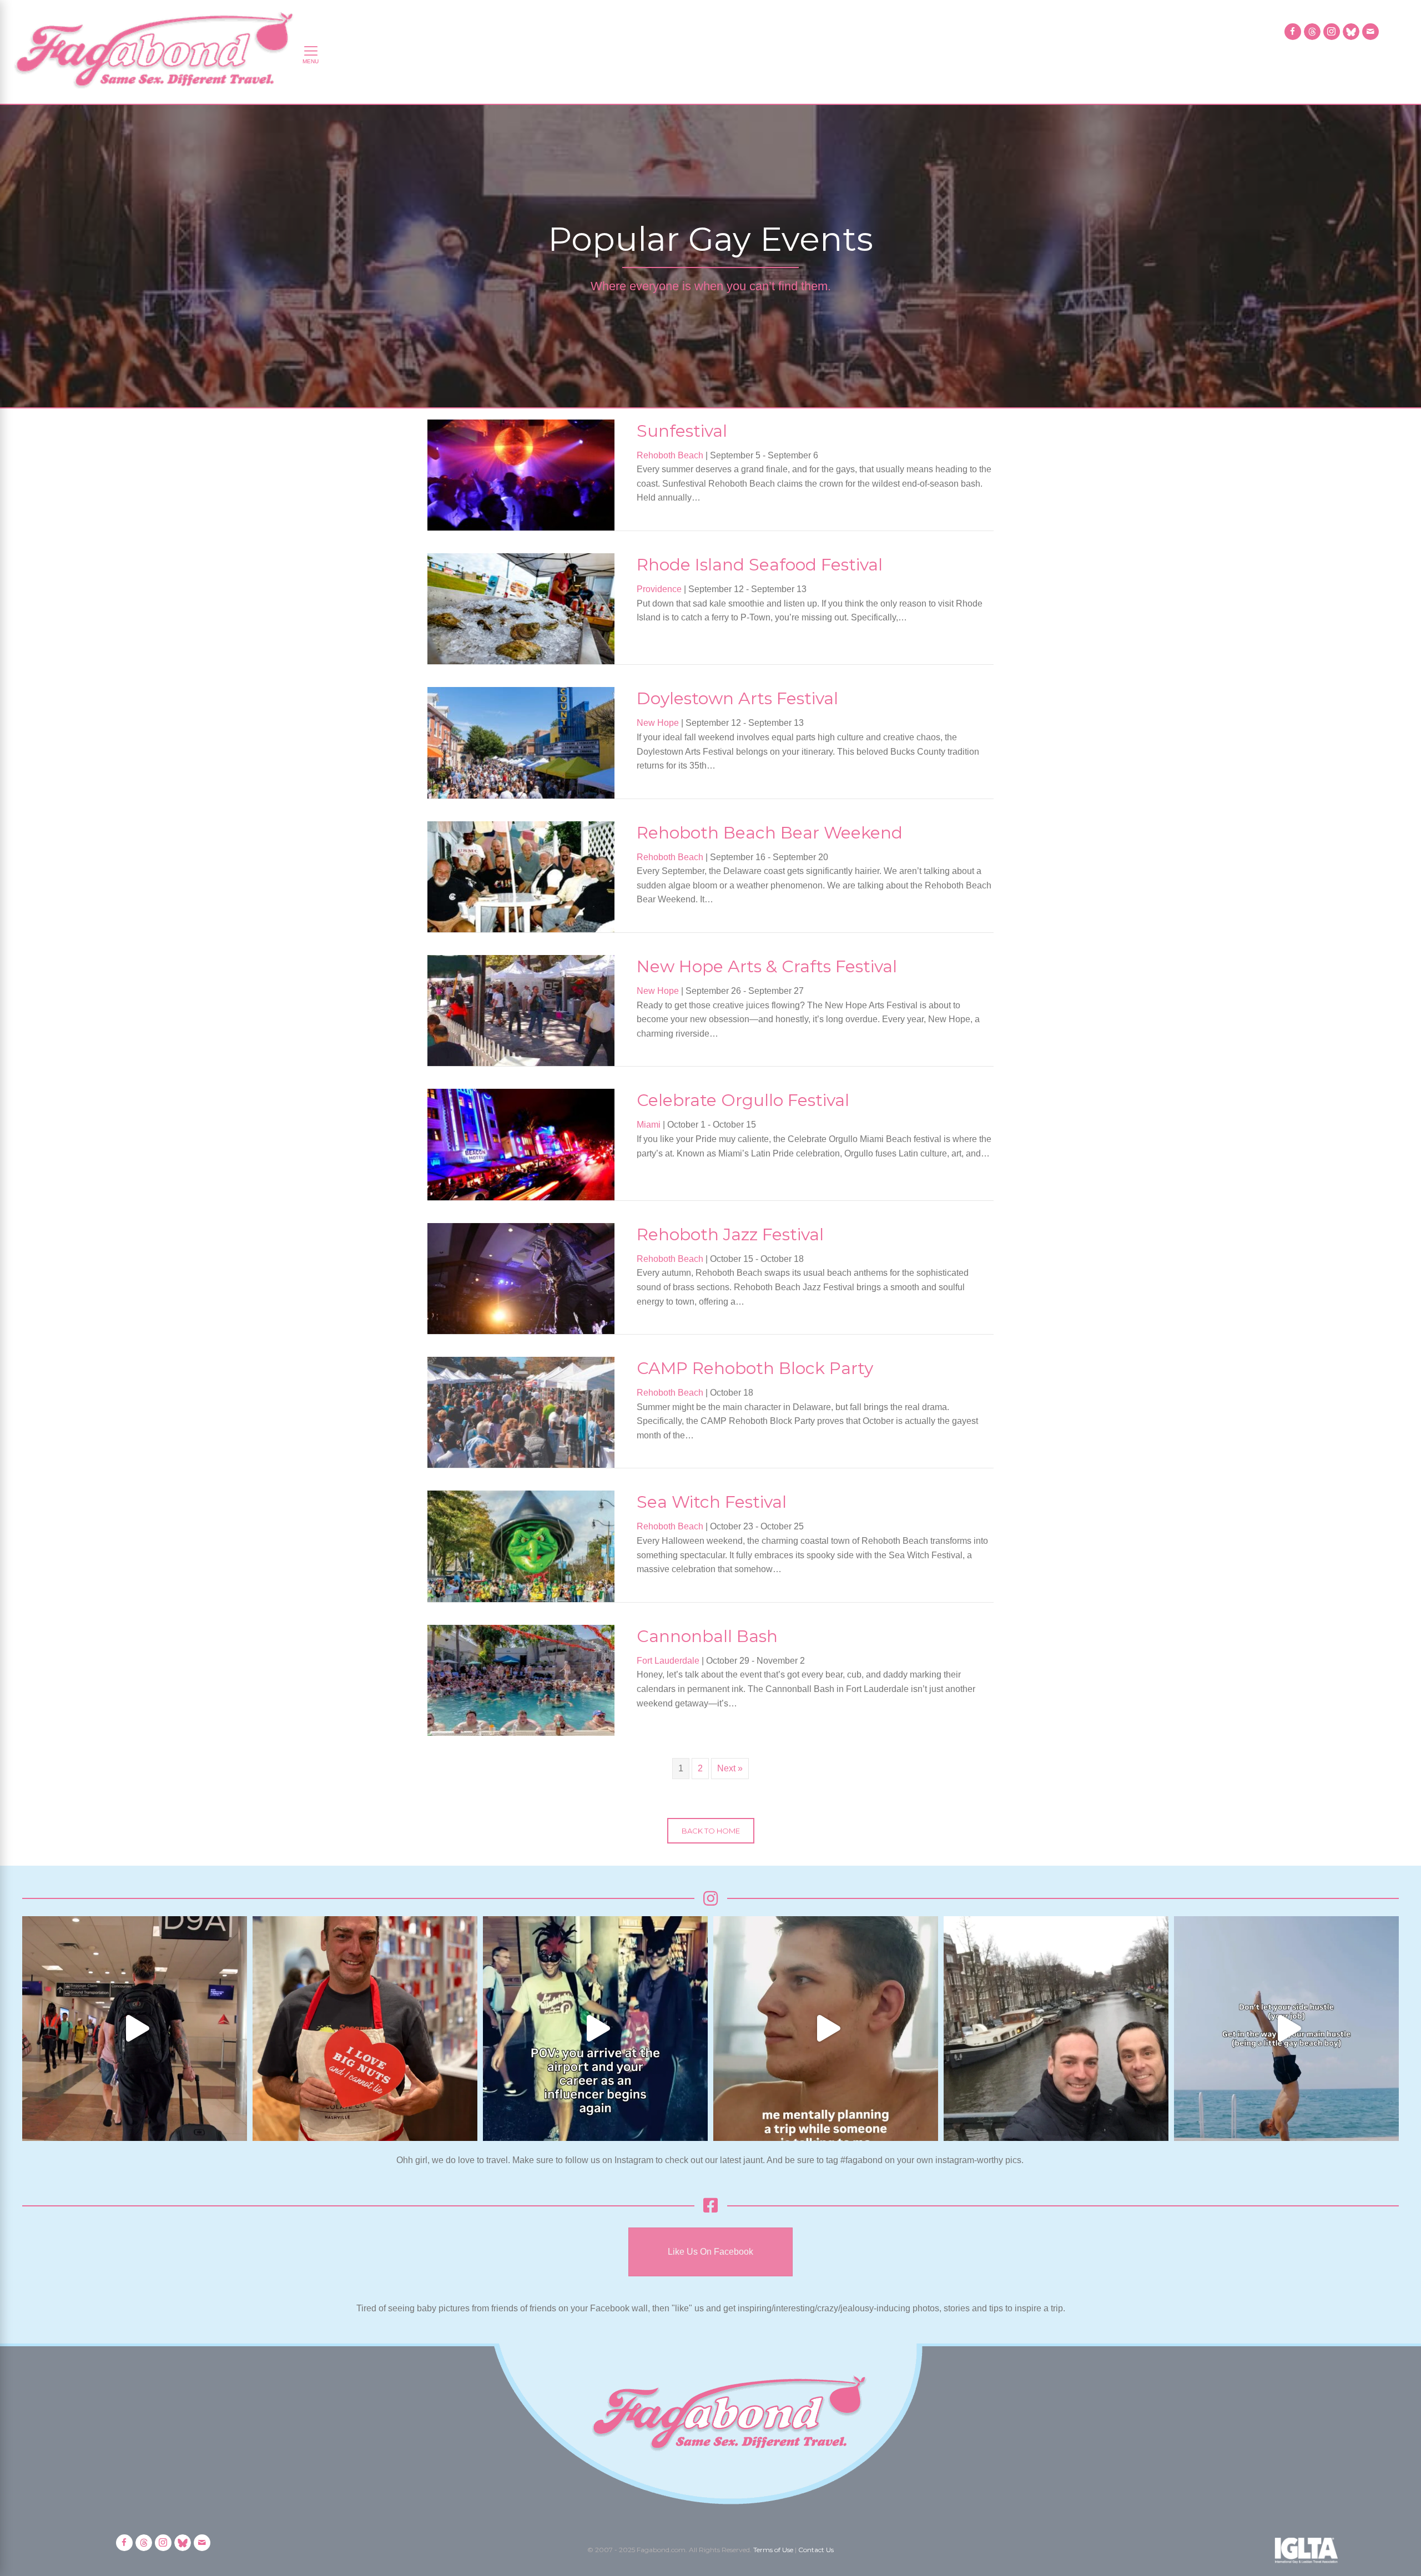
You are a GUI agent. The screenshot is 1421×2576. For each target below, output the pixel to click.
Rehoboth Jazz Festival (730, 1234)
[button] (711, 1831)
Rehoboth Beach (670, 455)
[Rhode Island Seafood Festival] (521, 608)
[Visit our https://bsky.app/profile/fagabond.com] (1351, 32)
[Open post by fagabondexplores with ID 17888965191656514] (1056, 2029)
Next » (730, 1768)
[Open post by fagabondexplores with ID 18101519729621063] (595, 2029)
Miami (649, 1125)
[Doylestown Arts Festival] (521, 742)
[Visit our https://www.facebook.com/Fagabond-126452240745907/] (1293, 32)
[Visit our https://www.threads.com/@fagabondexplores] (1312, 32)
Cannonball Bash (707, 1636)
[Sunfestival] (521, 474)
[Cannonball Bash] (521, 1680)
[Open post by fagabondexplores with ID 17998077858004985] (1286, 2029)
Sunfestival (682, 431)
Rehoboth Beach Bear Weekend (770, 833)
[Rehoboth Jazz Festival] (521, 1278)
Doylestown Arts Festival (737, 698)
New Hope (658, 723)
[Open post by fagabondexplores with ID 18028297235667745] (135, 2029)
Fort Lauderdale (668, 1661)
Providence (659, 589)
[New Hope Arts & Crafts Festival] (521, 1010)
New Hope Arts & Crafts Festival (767, 966)
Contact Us (816, 2550)
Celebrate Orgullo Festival (743, 1100)
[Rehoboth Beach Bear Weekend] (521, 876)
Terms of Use (773, 2550)
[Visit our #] (1370, 32)
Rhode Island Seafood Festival (760, 565)
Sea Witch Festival (712, 1502)
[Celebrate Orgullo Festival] (521, 1144)
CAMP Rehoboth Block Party (755, 1368)
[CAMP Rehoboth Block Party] (521, 1411)
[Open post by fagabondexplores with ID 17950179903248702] (826, 2029)
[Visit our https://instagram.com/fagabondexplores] (1332, 32)
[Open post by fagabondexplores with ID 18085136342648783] (365, 2029)
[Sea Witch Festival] (521, 1546)
